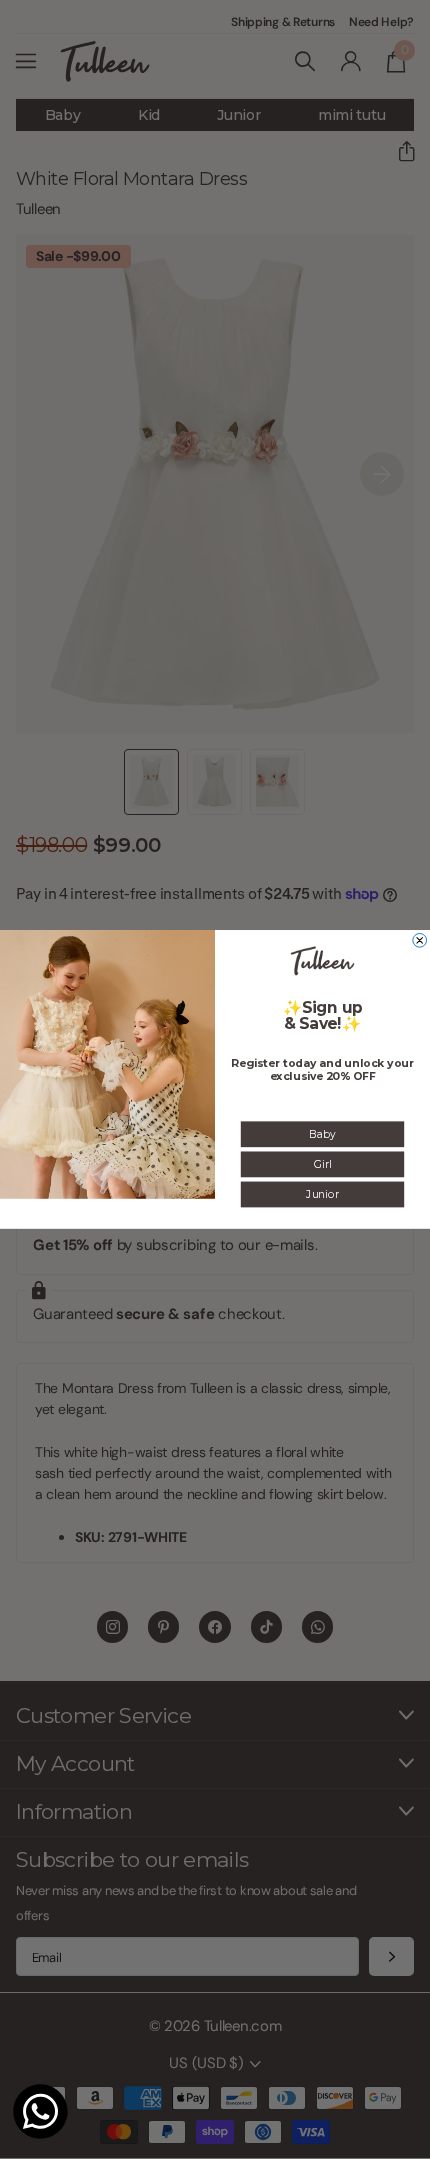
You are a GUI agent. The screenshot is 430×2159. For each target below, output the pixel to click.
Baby (322, 1134)
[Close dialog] (420, 941)
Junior (322, 1194)
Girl (322, 1164)
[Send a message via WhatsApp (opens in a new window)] (40, 2111)
